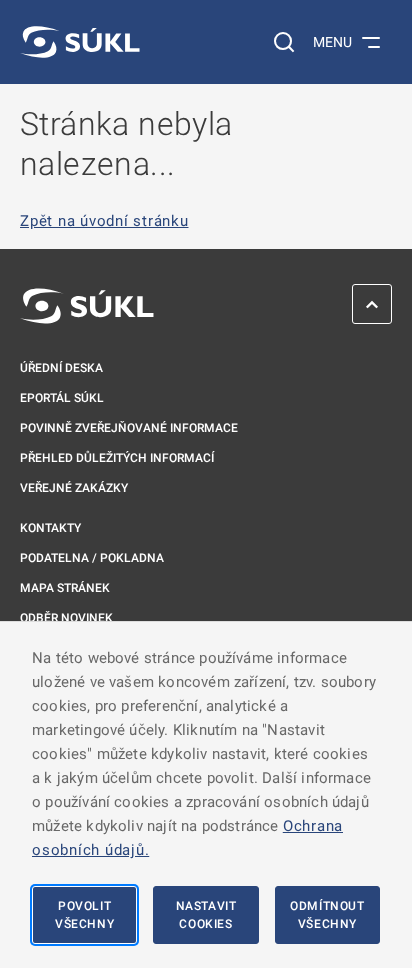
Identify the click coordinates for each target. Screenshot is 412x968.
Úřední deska (61, 368)
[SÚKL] (80, 42)
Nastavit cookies (206, 915)
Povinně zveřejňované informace (129, 428)
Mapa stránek (65, 588)
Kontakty (50, 528)
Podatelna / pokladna (92, 558)
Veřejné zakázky (74, 488)
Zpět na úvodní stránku (104, 221)
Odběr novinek (66, 618)
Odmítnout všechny (327, 915)
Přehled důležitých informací (117, 458)
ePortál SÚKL (62, 398)
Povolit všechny (84, 915)
